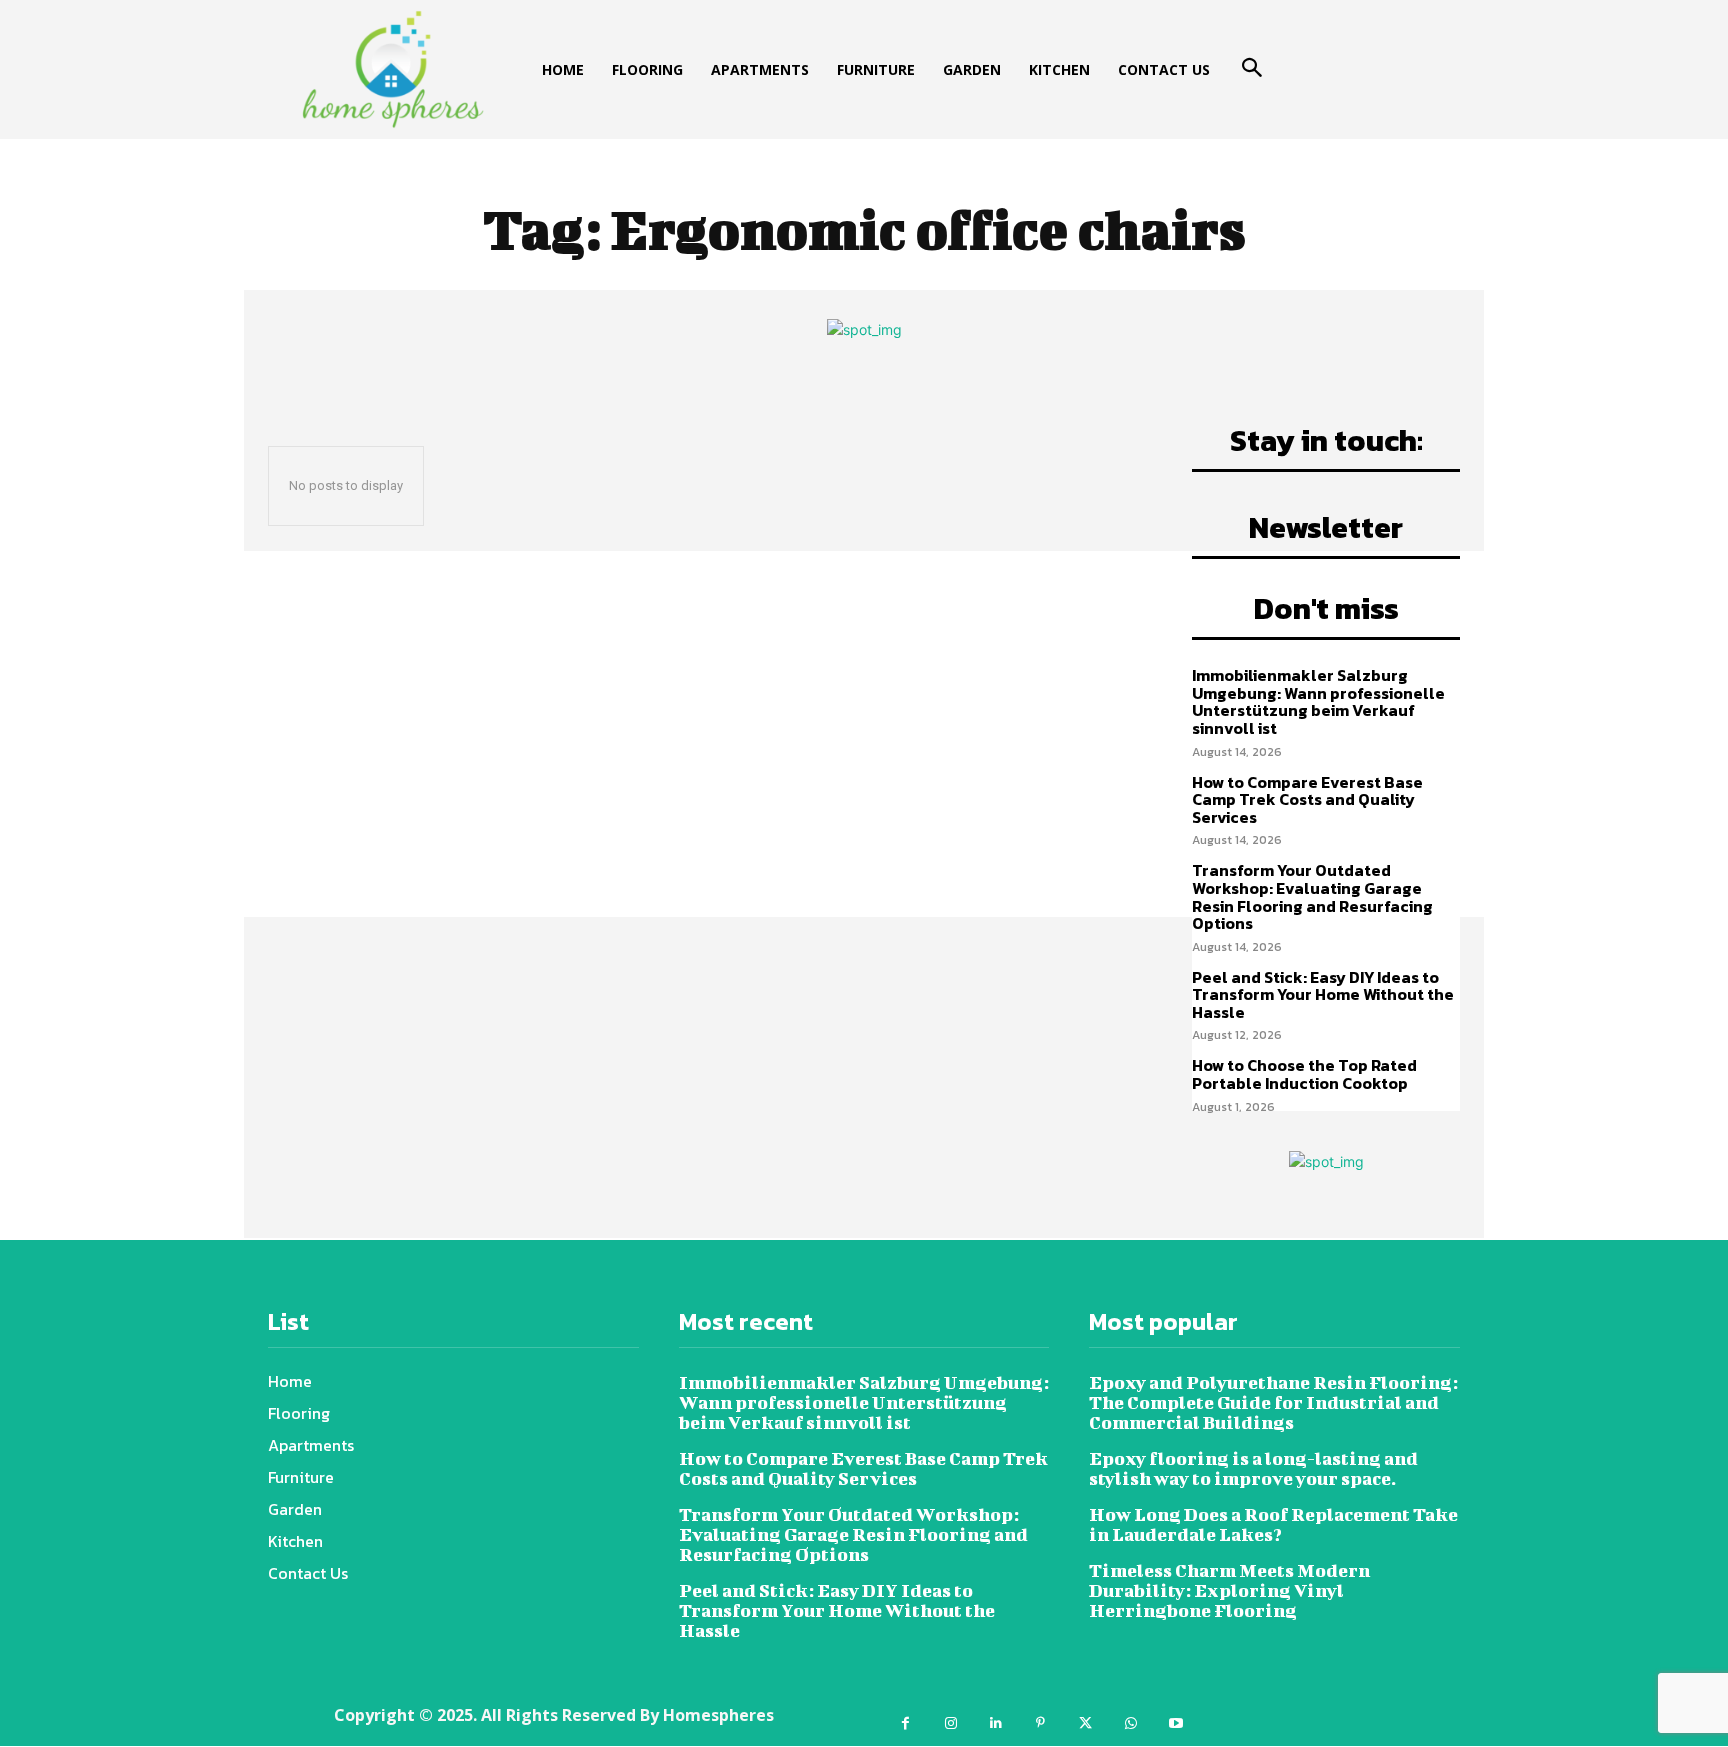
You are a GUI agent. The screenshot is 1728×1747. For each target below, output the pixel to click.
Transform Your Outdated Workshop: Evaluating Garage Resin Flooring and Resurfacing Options (1312, 896)
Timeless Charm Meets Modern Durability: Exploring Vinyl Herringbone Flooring (1229, 1590)
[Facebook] (905, 1723)
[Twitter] (1085, 1723)
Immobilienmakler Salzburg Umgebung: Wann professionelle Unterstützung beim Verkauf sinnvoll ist (1318, 701)
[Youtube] (1175, 1723)
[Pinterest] (1040, 1723)
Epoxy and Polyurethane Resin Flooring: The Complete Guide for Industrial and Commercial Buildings (1273, 1402)
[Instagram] (950, 1723)
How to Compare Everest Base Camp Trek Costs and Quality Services (1307, 799)
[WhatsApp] (1130, 1723)
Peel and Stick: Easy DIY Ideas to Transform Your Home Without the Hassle (1323, 994)
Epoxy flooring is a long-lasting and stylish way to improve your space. (1253, 1468)
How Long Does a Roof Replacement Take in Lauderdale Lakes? (1273, 1524)
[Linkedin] (995, 1723)
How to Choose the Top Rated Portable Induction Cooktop (1304, 1074)
